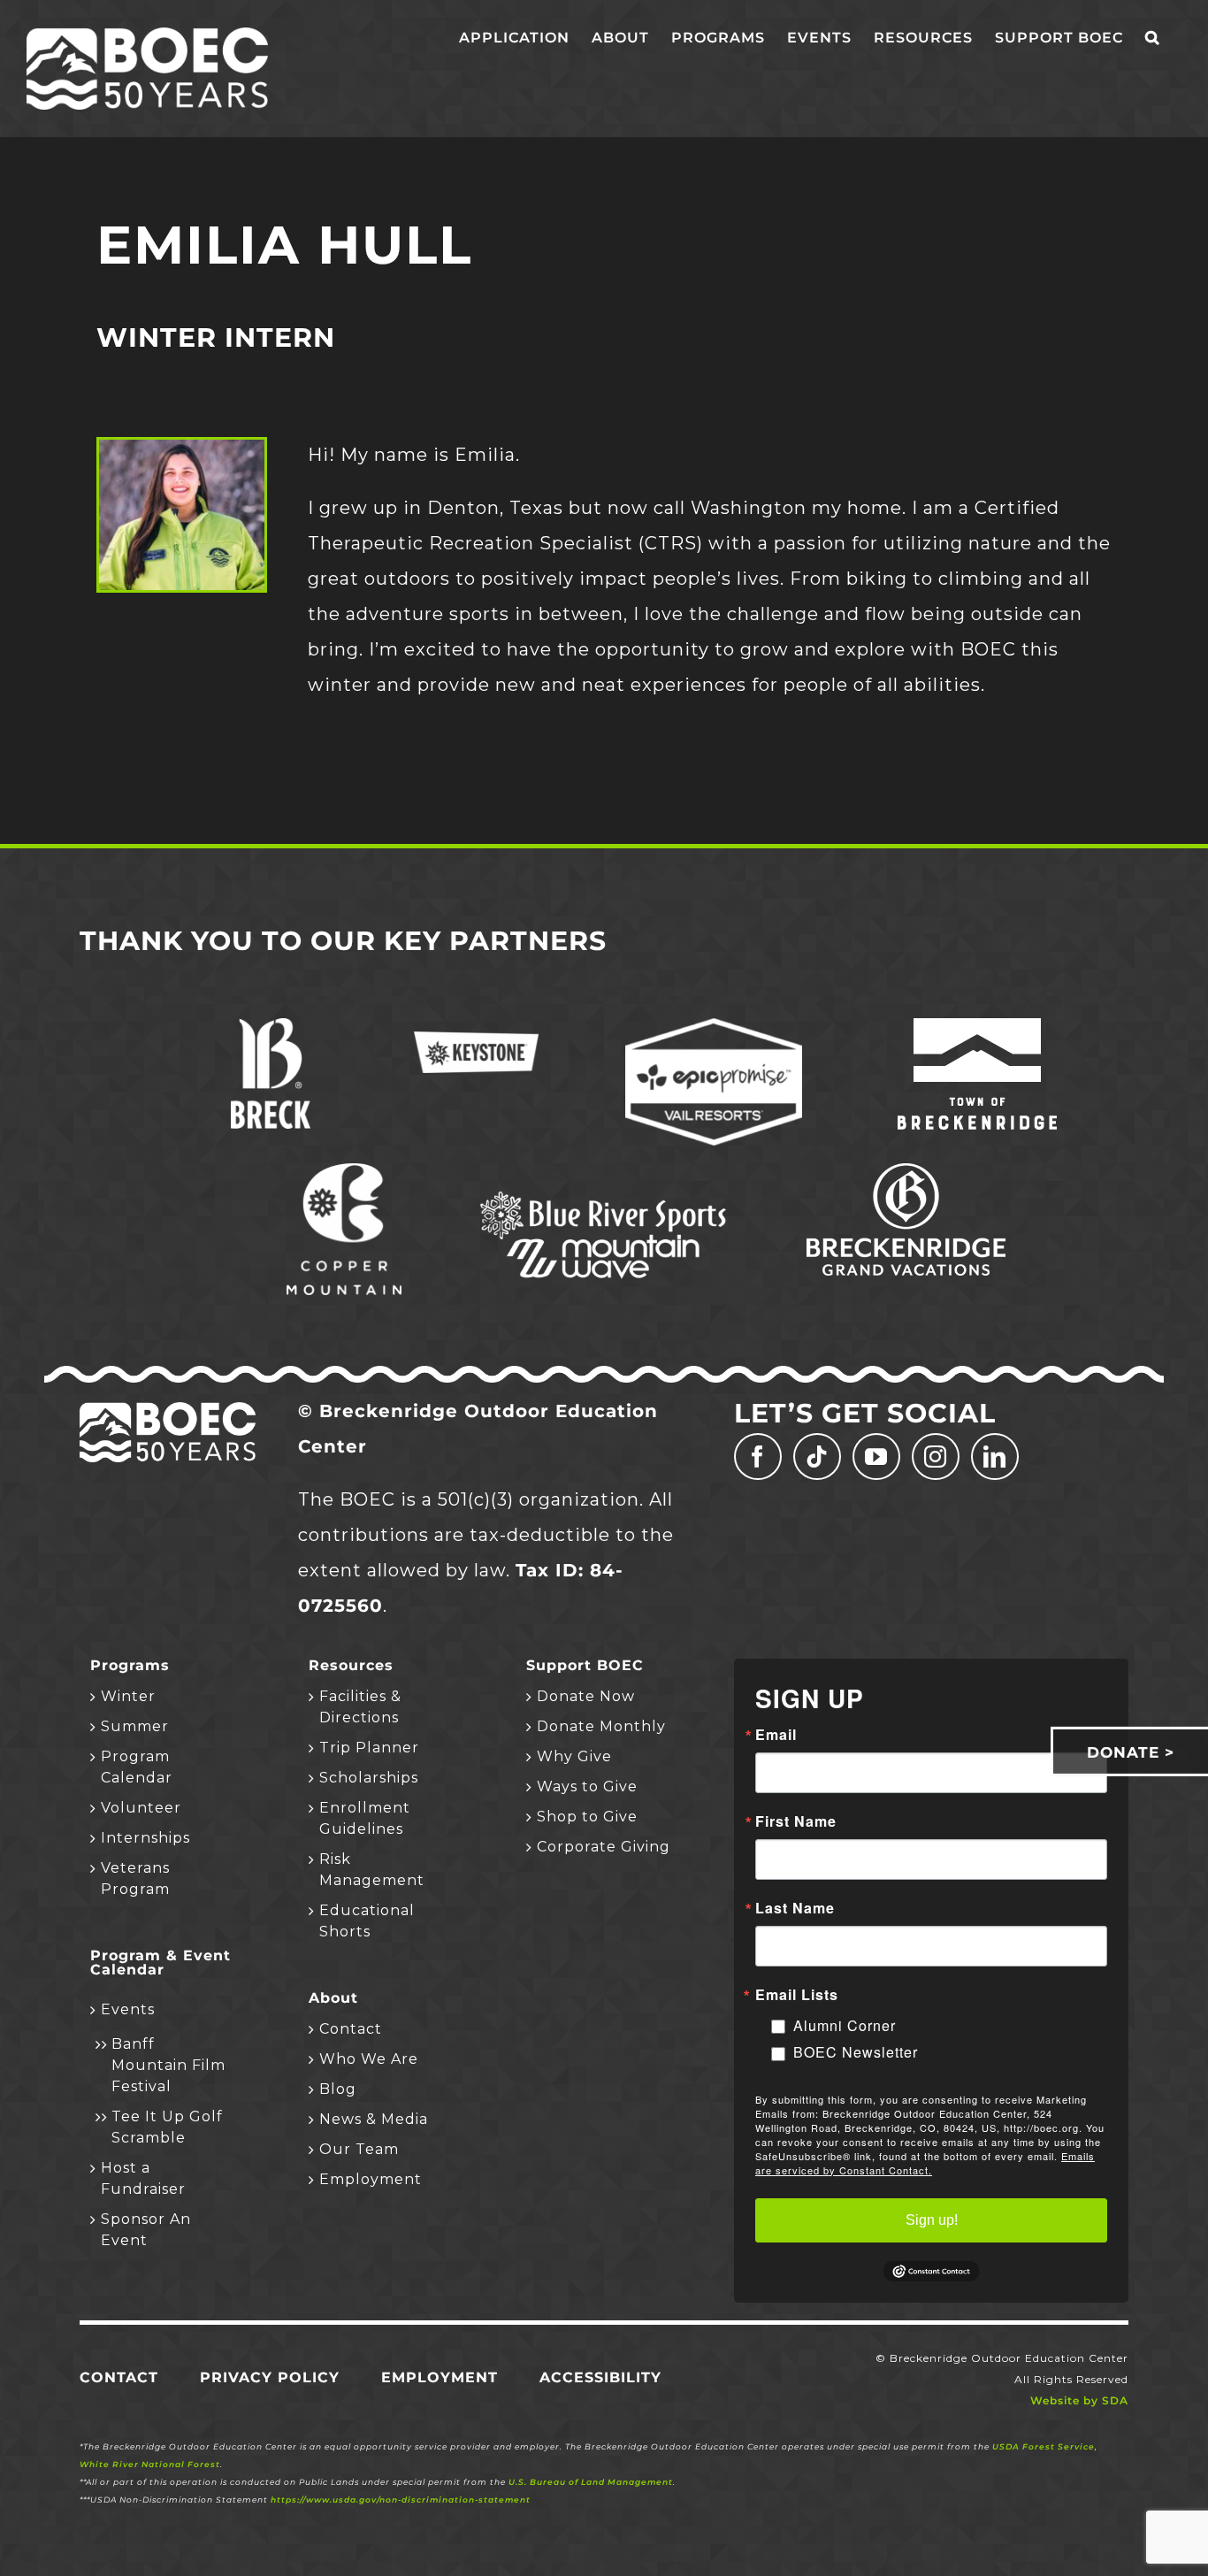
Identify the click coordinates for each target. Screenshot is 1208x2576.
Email (776, 1735)
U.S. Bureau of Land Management (591, 2482)
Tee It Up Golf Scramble (167, 2127)
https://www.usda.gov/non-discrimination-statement (401, 2499)
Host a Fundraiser (143, 2178)
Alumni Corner (845, 2025)
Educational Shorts (367, 1921)
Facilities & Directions (360, 1707)
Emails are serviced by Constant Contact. (925, 2163)
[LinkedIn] (995, 1457)
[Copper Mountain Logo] (344, 1172)
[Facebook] (758, 1457)
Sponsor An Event (146, 2230)
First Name (796, 1821)
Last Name (795, 1908)
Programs (130, 1666)
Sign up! (932, 2220)
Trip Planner (369, 1748)
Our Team (359, 2149)
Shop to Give (587, 1817)
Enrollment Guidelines (365, 1818)
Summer (135, 1726)
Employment (371, 2179)
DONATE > (1131, 1752)
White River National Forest (150, 2464)
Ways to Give (587, 1786)
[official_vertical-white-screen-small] (977, 1027)
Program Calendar (137, 1767)
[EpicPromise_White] (714, 1027)
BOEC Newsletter (856, 2052)
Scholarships (369, 1778)
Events (128, 2009)
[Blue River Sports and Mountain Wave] (604, 1194)
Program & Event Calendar (161, 1963)
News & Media (374, 2119)
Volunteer (141, 1808)
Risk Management (372, 1870)
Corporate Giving (604, 1847)
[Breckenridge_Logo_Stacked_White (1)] (271, 1027)
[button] (1152, 37)
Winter (128, 1696)
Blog (338, 2089)
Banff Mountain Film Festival (168, 2065)
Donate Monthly (601, 1726)
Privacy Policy (270, 2377)
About (333, 1998)
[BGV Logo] (906, 1172)
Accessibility (600, 2377)
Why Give (574, 1756)
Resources (351, 1666)
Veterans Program (135, 1878)
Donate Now (586, 1696)
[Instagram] (936, 1457)
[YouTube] (876, 1457)
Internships (145, 1838)
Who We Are (369, 2059)
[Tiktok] (817, 1457)
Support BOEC (585, 1666)
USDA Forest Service (1044, 2446)
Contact (351, 2029)
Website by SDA (1079, 2400)
